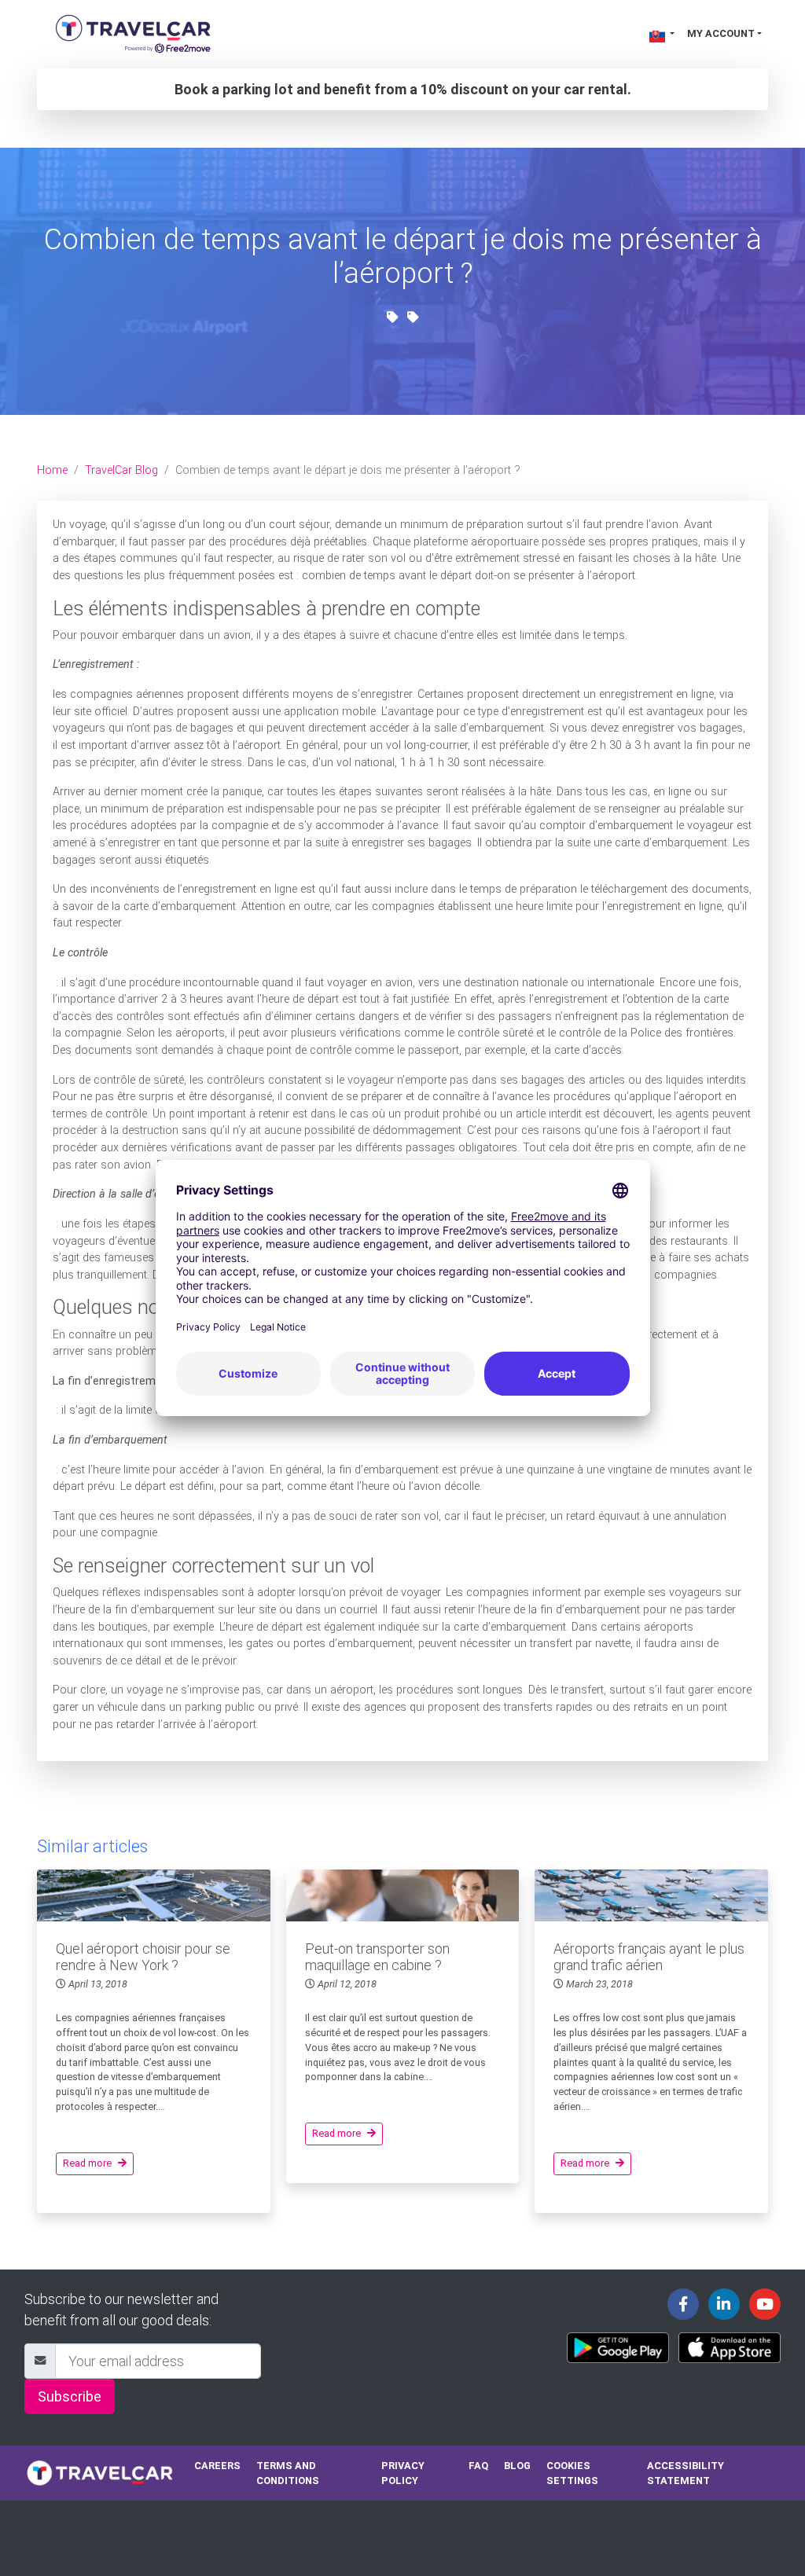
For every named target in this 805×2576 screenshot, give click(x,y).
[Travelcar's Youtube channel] (765, 2304)
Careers (217, 2466)
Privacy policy (403, 2473)
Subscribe (70, 2396)
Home (52, 470)
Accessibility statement (686, 2473)
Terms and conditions (288, 2473)
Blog (517, 2466)
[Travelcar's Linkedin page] (724, 2304)
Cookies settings (572, 2473)
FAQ (478, 2466)
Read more (87, 2163)
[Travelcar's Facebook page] (683, 2304)
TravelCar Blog (121, 470)
